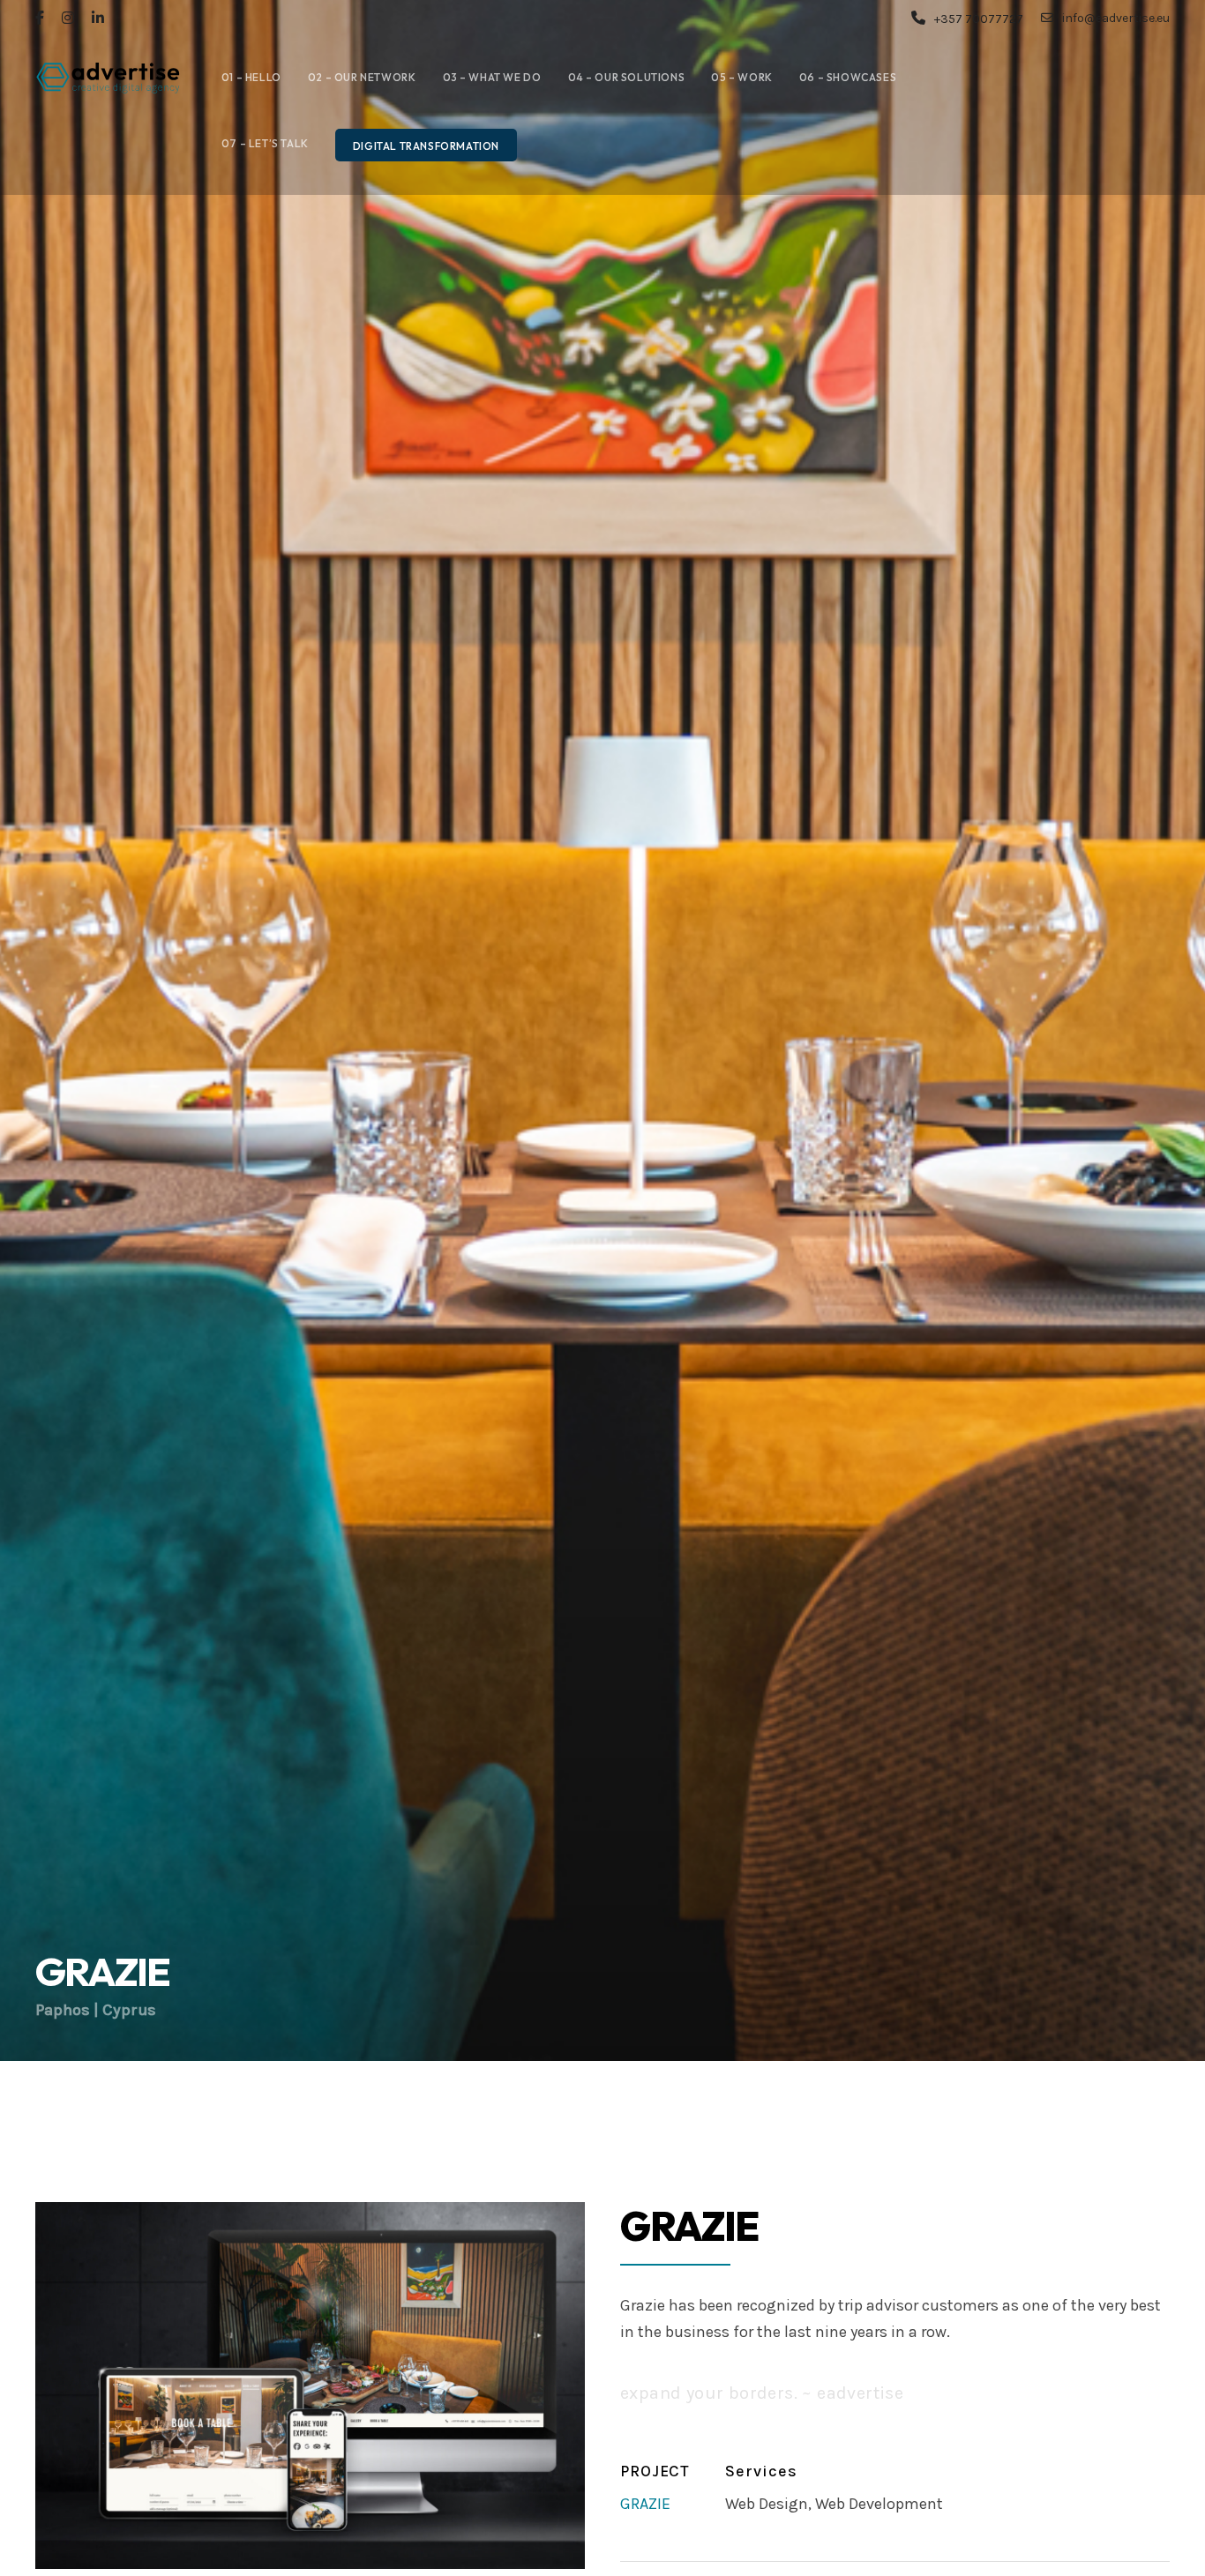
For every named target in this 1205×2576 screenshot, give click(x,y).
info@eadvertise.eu (1116, 18)
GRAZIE (645, 2504)
